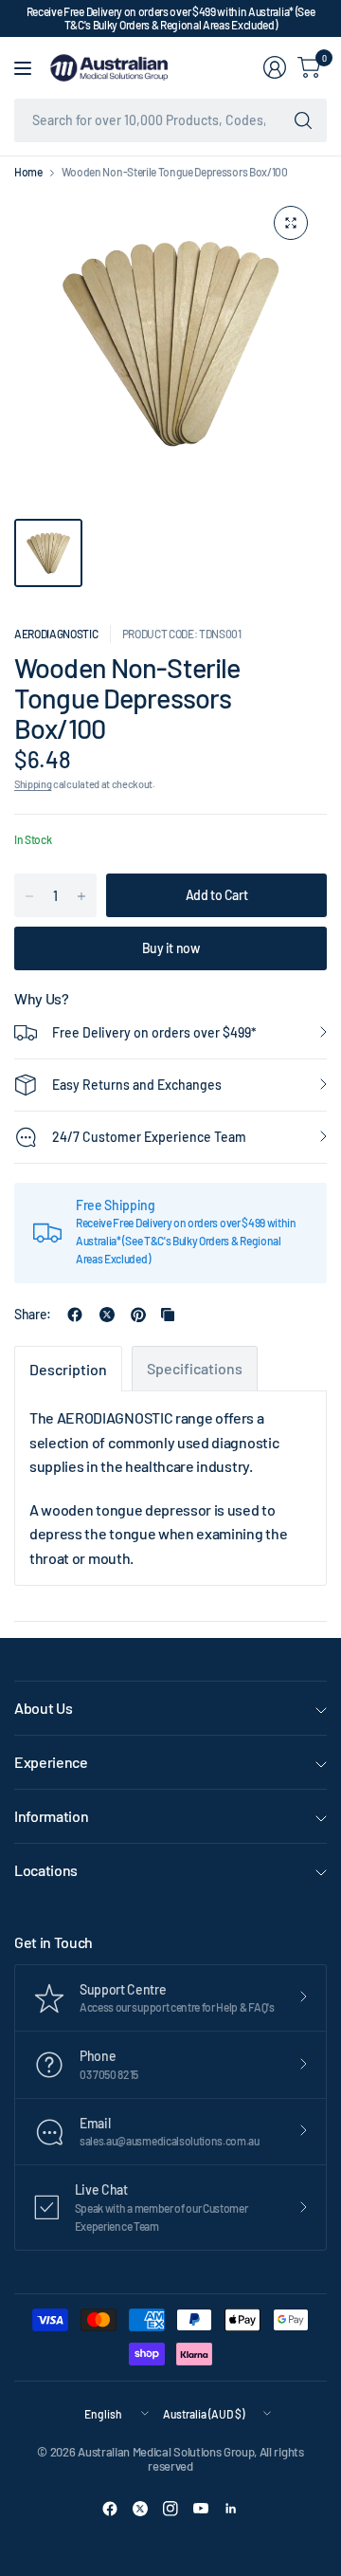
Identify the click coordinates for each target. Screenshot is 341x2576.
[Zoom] (291, 223)
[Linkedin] (231, 2509)
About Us (43, 1708)
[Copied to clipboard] (168, 1315)
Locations (46, 1870)
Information (51, 1816)
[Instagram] (170, 2509)
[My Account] (275, 67)
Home (28, 172)
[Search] (303, 120)
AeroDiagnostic (56, 634)
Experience (51, 1762)
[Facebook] (110, 2509)
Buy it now (171, 948)
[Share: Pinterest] (138, 1315)
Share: (33, 1315)
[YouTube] (201, 2509)
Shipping (33, 784)
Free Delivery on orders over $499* (154, 1032)
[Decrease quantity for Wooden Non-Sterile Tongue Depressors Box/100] (29, 896)
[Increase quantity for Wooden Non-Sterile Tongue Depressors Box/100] (81, 896)
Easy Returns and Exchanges (137, 1085)
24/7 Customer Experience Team (149, 1137)
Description (68, 1369)
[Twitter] (140, 2509)
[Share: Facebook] (75, 1315)
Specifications (195, 1368)
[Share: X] (107, 1315)
